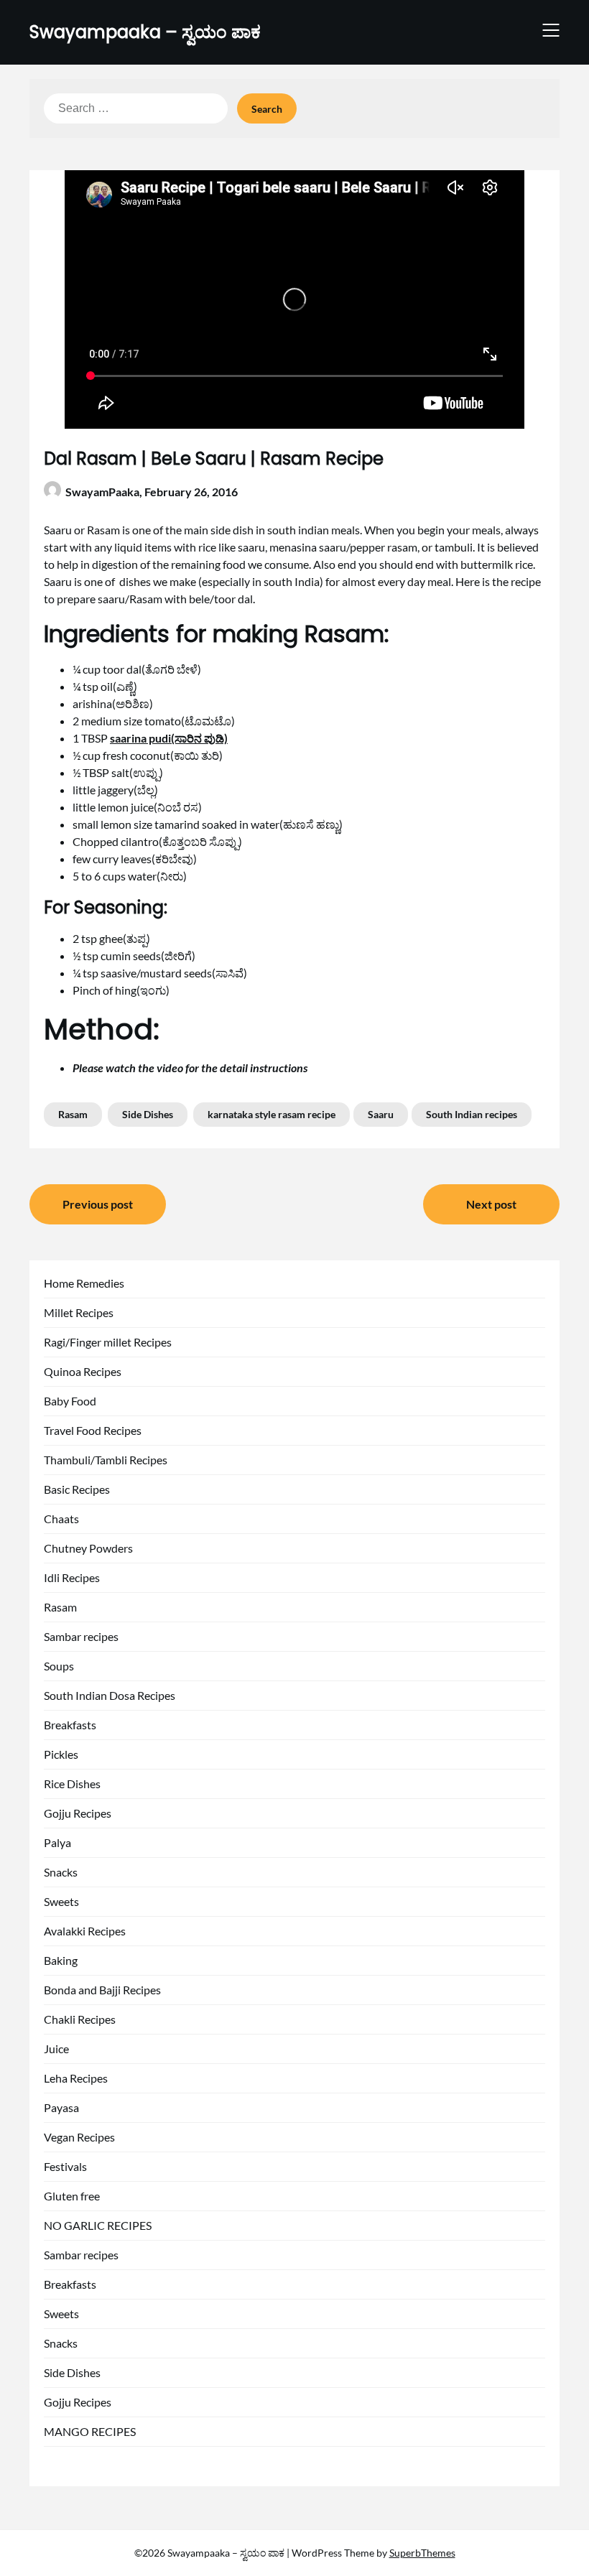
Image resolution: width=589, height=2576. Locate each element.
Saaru (381, 1114)
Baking (61, 1960)
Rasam (73, 1114)
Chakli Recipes (80, 2019)
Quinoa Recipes (83, 1371)
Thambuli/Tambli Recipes (106, 1460)
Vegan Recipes (79, 2137)
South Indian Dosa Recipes (110, 1695)
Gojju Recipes (78, 1813)
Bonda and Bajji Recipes (102, 1990)
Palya (57, 1842)
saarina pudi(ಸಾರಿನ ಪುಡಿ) (169, 738)
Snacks (61, 1872)
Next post (491, 1204)
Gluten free (72, 2196)
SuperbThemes (422, 2553)
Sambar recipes (81, 1636)
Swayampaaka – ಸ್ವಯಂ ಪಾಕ (145, 32)
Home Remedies (84, 1283)
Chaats (61, 1519)
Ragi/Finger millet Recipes (108, 1342)
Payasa (61, 2107)
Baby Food (70, 1401)
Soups (59, 1666)
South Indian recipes (472, 1114)
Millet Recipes (79, 1312)
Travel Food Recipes (93, 1430)
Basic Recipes (77, 1489)
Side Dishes (148, 1114)
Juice (56, 2049)
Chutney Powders (88, 1548)
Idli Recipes (72, 1577)
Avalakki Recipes (85, 1931)
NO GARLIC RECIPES (98, 2225)
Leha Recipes (76, 2078)
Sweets (61, 1901)
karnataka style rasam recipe (272, 1114)
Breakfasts (70, 1725)
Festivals (65, 2166)
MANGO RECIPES (90, 2431)
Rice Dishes (72, 1784)
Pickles (61, 1754)
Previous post (98, 1204)
